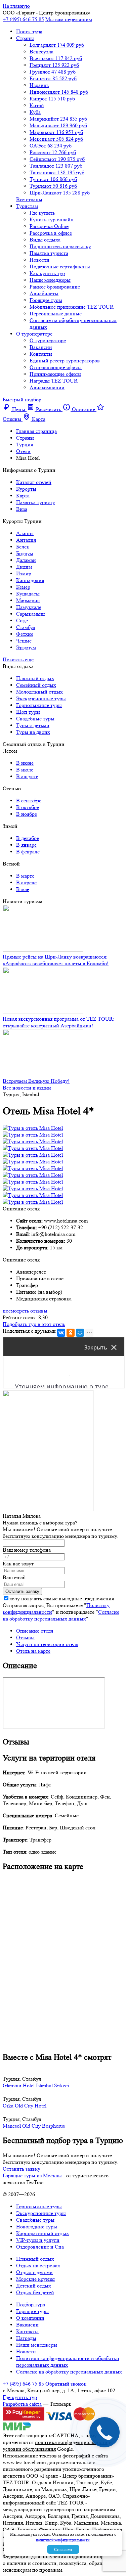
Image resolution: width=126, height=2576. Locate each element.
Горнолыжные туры (39, 705)
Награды (26, 2338)
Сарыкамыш (30, 614)
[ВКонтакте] (61, 1333)
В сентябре (29, 801)
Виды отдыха (45, 240)
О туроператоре (34, 334)
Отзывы (25, 1637)
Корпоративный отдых (43, 2233)
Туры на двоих (33, 732)
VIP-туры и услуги (38, 2240)
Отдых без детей (35, 2292)
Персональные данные (56, 314)
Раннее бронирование (55, 287)
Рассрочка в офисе (51, 233)
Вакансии (41, 347)
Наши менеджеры (50, 280)
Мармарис (28, 600)
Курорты (26, 489)
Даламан (26, 560)
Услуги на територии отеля (47, 1644)
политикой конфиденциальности (63, 2540)
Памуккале (29, 607)
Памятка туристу (36, 502)
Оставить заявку (22, 2169)
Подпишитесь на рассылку (60, 246)
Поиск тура (29, 31)
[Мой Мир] (80, 1333)
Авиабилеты (44, 293)
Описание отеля (35, 1631)
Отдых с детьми (34, 2272)
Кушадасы (28, 594)
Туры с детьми (33, 725)
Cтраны (25, 38)
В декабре (28, 838)
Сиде (22, 620)
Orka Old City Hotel (25, 2106)
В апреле (26, 882)
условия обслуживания (29, 2449)
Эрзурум (26, 647)
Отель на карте (33, 1651)
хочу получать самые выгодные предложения (62, 1598)
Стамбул (26, 627)
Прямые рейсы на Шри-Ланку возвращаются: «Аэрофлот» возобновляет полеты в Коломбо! (56, 960)
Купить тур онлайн (52, 219)
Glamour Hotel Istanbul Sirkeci (36, 2085)
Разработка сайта (22, 2404)
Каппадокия (30, 580)
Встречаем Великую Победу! (36, 1081)
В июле (25, 770)
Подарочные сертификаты (60, 267)
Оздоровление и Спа (40, 2247)
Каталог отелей (34, 482)
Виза (22, 509)
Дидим (24, 567)
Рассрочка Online (49, 226)
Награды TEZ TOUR (54, 381)
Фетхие (25, 634)
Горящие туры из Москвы (32, 2175)
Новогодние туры (37, 2227)
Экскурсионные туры (41, 698)
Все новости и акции (27, 1088)
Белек (23, 547)
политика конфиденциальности (71, 2442)
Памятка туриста (49, 253)
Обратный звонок (66, 2384)
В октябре (28, 807)
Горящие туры (46, 300)
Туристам (27, 206)
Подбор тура (31, 2304)
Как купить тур (47, 273)
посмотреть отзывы (25, 1311)
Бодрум (25, 553)
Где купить (42, 213)
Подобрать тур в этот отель (34, 1324)
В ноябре (27, 814)
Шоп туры (28, 712)
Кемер (23, 587)
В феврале (28, 852)
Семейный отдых (36, 685)
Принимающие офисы (55, 374)
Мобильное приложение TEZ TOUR (72, 307)
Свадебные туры (35, 719)
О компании (30, 2318)
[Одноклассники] (71, 1333)
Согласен (63, 2549)
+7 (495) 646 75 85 (23, 19)
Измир (24, 573)
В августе (27, 776)
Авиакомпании (47, 387)
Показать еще (18, 659)
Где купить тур (20, 2397)
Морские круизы (35, 2279)
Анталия (26, 540)
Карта (23, 496)
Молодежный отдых (39, 692)
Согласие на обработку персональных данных (61, 1615)
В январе (26, 845)
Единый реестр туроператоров (65, 361)
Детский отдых (34, 2286)
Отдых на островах (38, 2266)
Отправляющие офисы (56, 367)
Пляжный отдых (35, 678)
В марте (25, 876)
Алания (25, 533)
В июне (25, 763)
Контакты (41, 354)
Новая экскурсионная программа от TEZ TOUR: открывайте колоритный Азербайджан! (58, 1022)
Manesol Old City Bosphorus (34, 2126)
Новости (39, 260)
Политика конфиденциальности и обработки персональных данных (68, 2362)
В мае (23, 889)
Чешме (24, 641)
